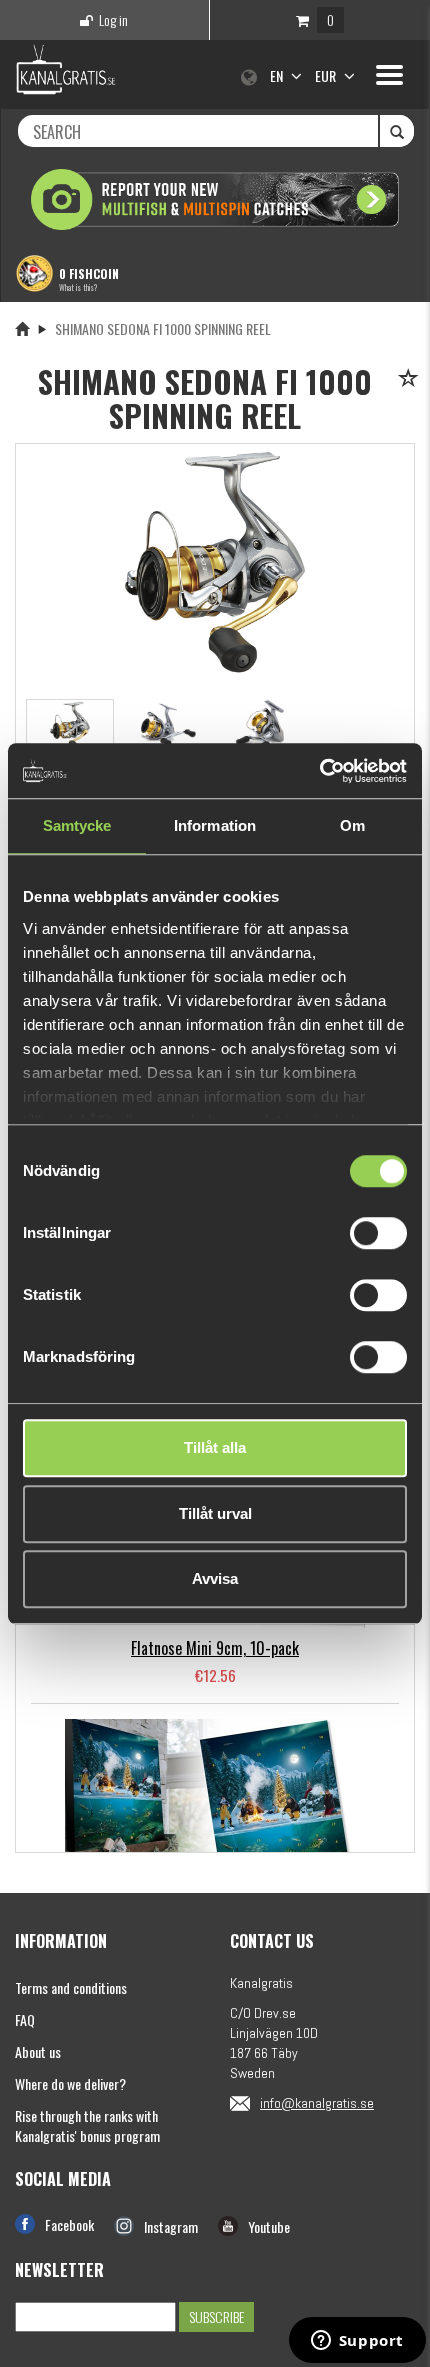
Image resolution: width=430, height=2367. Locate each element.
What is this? (78, 287)
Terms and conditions (71, 1987)
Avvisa (215, 1578)
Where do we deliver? (70, 2083)
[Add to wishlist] (411, 379)
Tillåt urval (215, 1513)
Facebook (69, 2224)
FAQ (25, 2019)
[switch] (378, 1233)
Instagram (171, 2226)
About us (38, 2051)
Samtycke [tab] (77, 825)
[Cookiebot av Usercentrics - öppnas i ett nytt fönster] (319, 771)
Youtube (269, 2226)
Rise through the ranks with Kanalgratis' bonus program (87, 2125)
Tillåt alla (215, 1447)
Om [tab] (352, 825)
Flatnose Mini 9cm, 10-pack (215, 1648)
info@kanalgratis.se (317, 2103)
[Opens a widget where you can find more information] (357, 2342)
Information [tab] (215, 825)
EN (278, 75)
